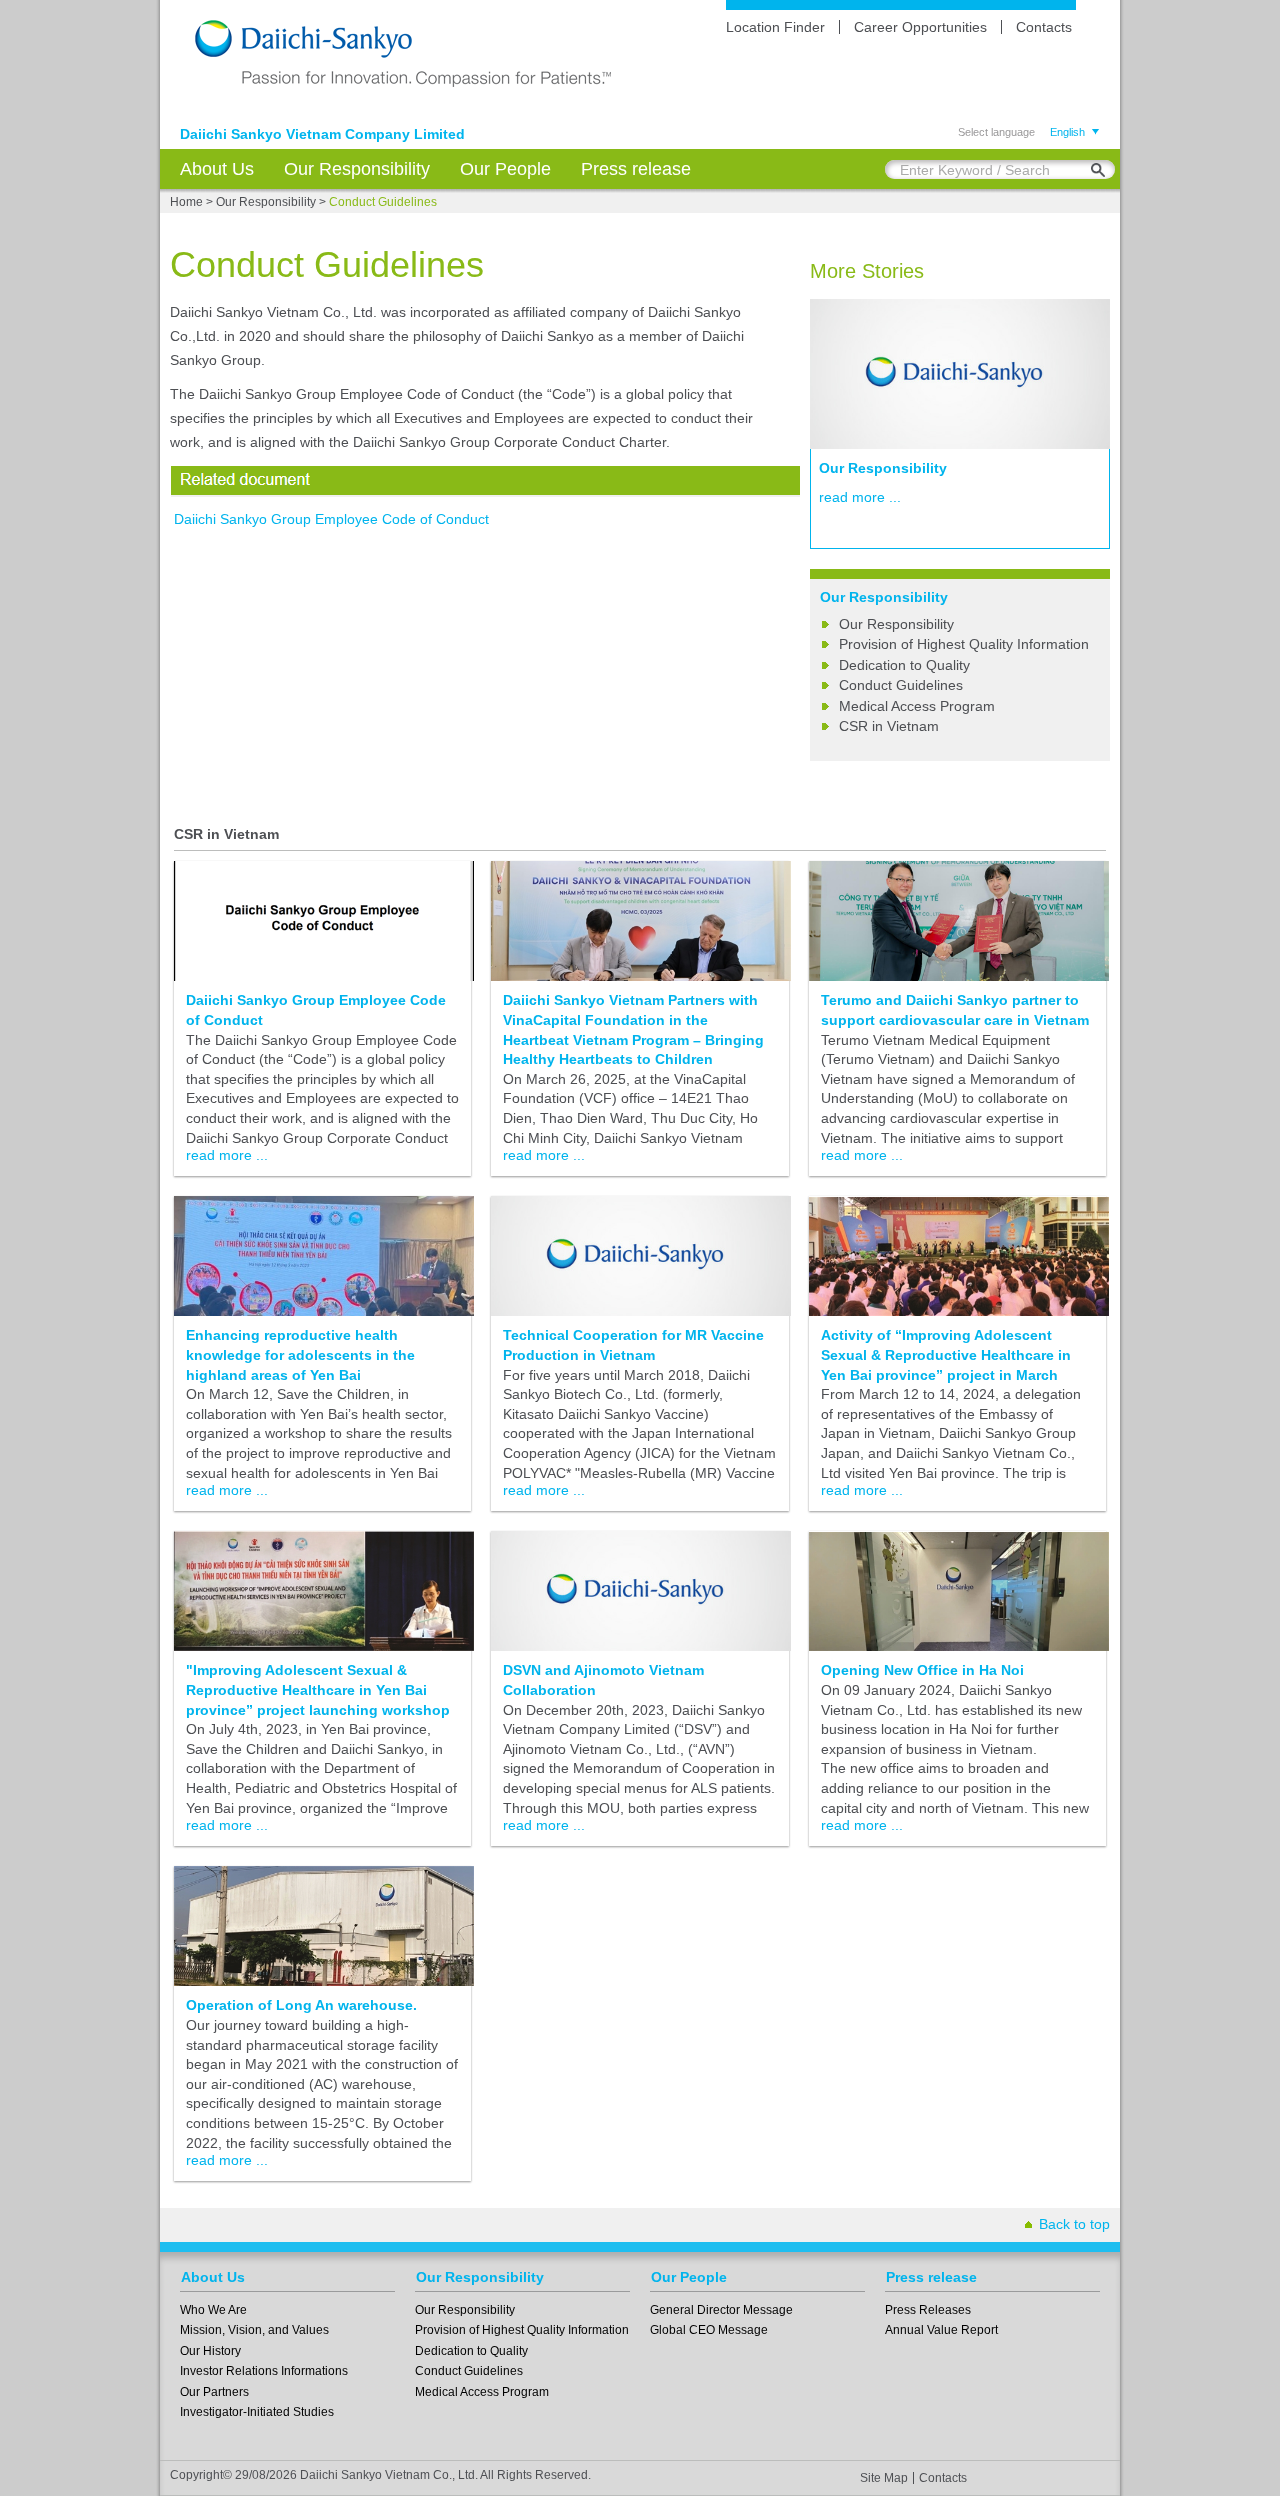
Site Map (884, 2478)
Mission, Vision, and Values (254, 2330)
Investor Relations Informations (264, 2371)
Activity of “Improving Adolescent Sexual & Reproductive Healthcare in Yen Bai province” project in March (946, 1354)
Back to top (1074, 2224)
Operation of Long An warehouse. (301, 2005)
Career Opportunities (920, 27)
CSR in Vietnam (889, 726)
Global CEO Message (709, 2330)
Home (186, 202)
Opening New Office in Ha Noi (922, 1670)
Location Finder (775, 27)
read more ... (860, 497)
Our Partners (214, 2392)
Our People (505, 169)
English (1067, 132)
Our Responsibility (357, 169)
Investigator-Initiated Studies (257, 2412)
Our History (210, 2351)
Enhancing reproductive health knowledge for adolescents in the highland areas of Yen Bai (300, 1354)
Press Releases (928, 2310)
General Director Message (721, 2310)
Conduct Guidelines (901, 685)
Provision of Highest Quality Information (964, 644)
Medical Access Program (917, 706)
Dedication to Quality (904, 665)
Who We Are (213, 2310)
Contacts (1044, 27)
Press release (636, 169)
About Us (217, 169)
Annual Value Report (941, 2330)
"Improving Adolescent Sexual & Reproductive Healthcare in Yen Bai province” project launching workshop (318, 1689)
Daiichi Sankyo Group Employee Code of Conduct (331, 519)
